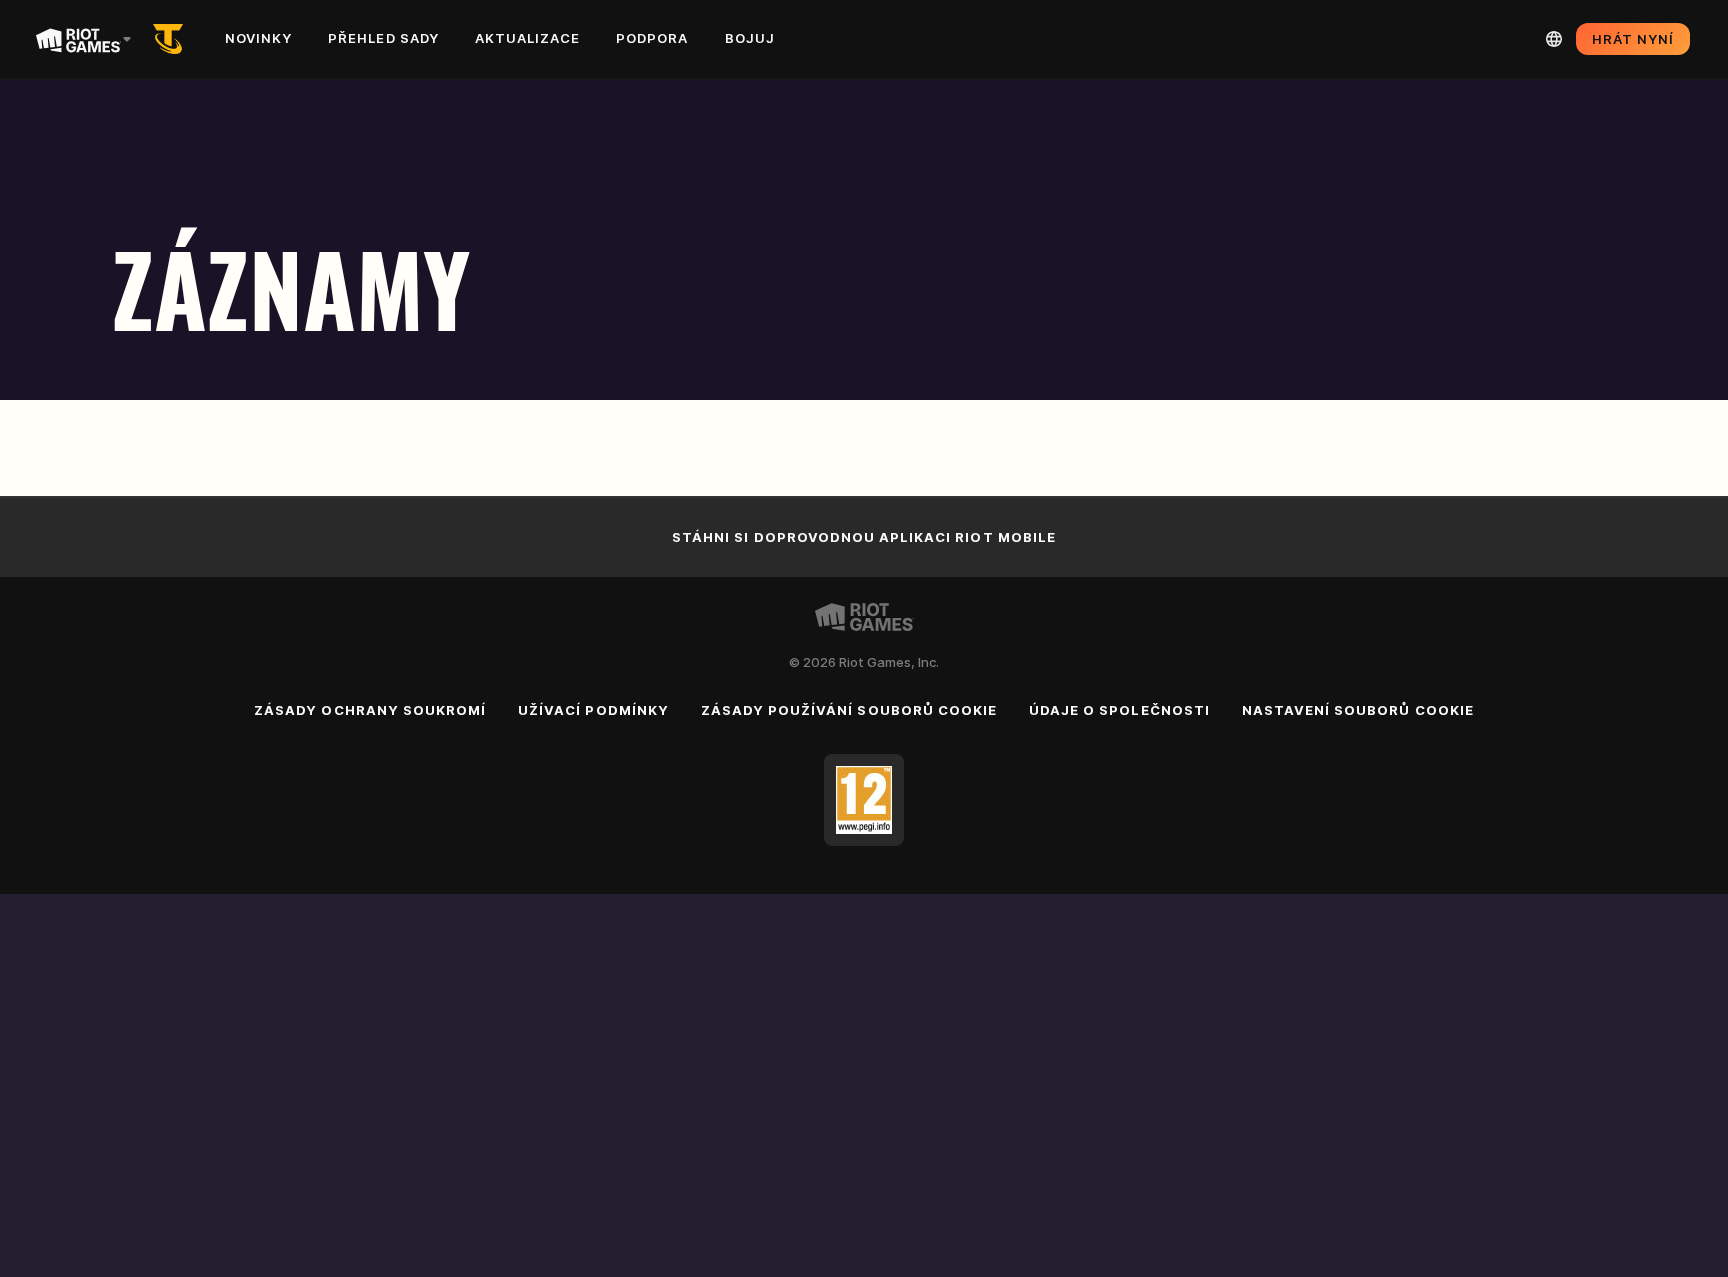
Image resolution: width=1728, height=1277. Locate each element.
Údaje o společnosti (1119, 710)
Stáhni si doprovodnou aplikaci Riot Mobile (864, 537)
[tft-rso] (172, 39)
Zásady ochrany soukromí (370, 710)
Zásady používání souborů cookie (849, 710)
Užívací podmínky (593, 710)
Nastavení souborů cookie (1358, 710)
